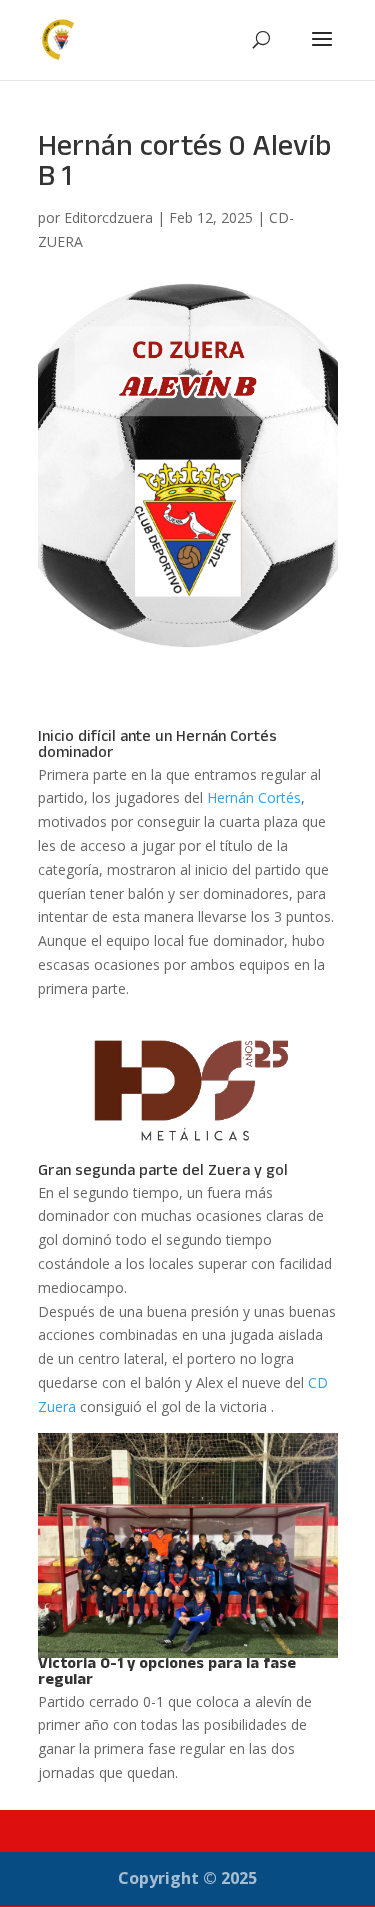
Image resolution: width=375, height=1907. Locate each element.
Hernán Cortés (254, 797)
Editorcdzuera (108, 217)
